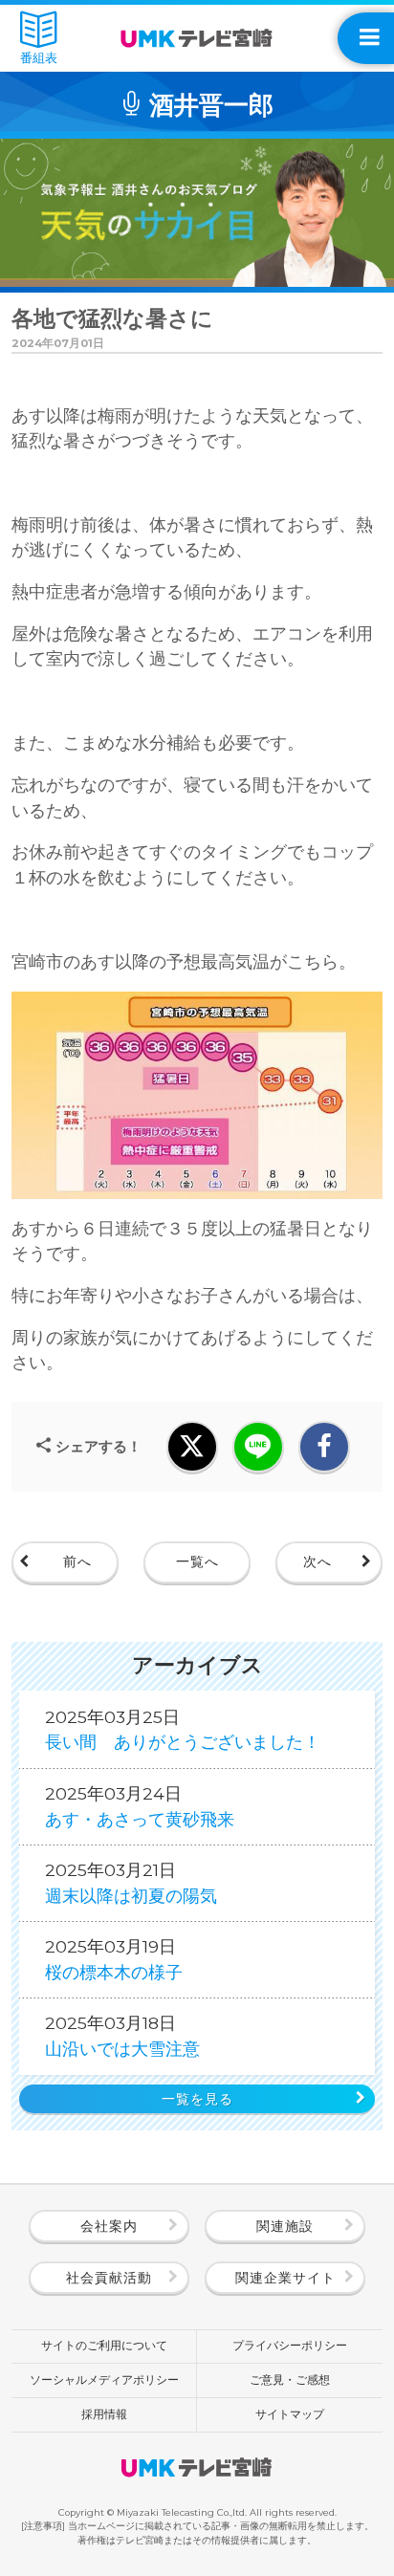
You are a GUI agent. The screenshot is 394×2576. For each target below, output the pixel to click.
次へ (317, 1561)
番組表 (39, 58)
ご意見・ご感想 (290, 2380)
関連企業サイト (285, 2278)
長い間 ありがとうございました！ (183, 1729)
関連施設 (285, 2226)
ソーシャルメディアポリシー (104, 2380)
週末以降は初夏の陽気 (131, 1882)
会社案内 (109, 2226)
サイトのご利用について (104, 2346)
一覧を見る (197, 2099)
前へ (77, 1561)
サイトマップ (290, 2414)
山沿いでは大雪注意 (122, 2035)
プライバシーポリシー (290, 2346)
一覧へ (197, 1561)
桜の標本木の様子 (114, 1959)
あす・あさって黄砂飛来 (140, 1806)
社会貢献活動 (109, 2278)
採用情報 (104, 2414)
